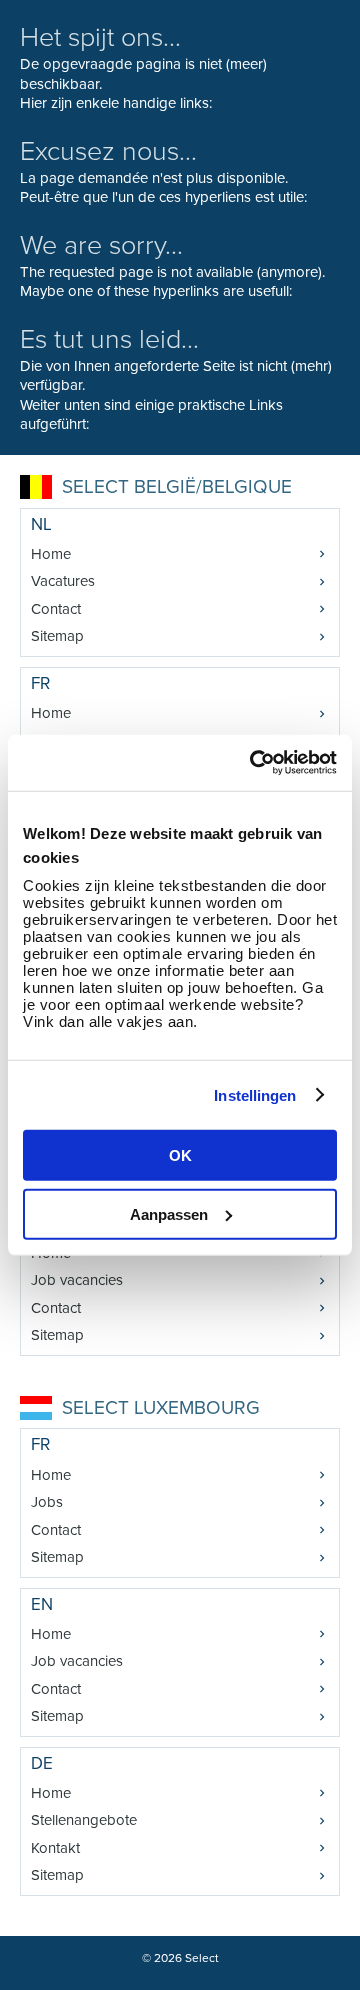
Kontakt (55, 1848)
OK (180, 1155)
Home (51, 554)
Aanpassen (169, 1213)
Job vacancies (77, 1280)
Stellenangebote (84, 1820)
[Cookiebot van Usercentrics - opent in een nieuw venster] (254, 763)
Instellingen (255, 1094)
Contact (56, 609)
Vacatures (63, 581)
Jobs (47, 1502)
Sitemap (57, 636)
